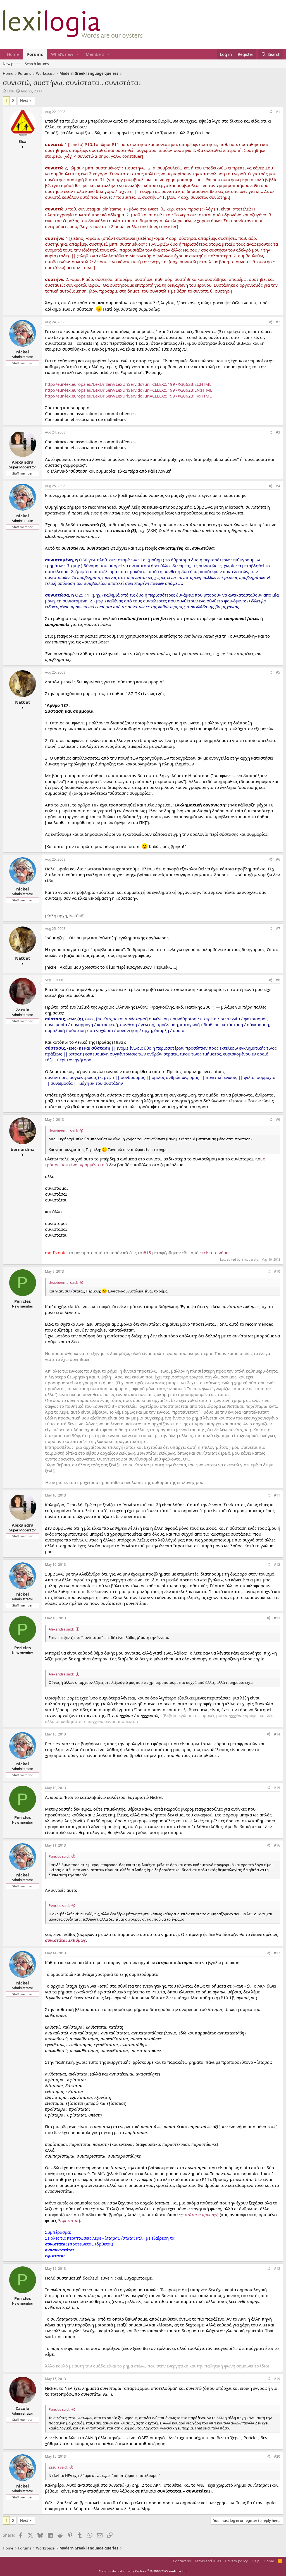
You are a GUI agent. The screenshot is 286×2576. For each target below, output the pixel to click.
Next (24, 100)
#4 (278, 486)
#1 (278, 112)
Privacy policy (236, 2561)
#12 (277, 1564)
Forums (35, 54)
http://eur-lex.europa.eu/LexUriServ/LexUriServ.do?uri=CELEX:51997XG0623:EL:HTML (128, 384)
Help (256, 2561)
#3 (278, 432)
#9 (278, 1120)
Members (95, 54)
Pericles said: (59, 1856)
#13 (277, 1618)
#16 (277, 1845)
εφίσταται (70, 2220)
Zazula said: (58, 2467)
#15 (147, 1253)
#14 (277, 1734)
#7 (278, 929)
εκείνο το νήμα (214, 1253)
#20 (277, 2456)
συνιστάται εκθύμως (65, 1940)
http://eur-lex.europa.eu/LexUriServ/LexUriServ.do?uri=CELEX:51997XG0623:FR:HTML (128, 396)
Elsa (10, 91)
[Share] (270, 112)
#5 (278, 672)
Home (13, 54)
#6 (278, 859)
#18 (277, 2269)
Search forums (37, 64)
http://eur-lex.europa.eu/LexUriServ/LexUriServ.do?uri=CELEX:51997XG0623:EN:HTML (129, 390)
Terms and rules (208, 2561)
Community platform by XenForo (143, 2571)
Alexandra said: (61, 1629)
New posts (12, 64)
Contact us (182, 2561)
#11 (277, 1495)
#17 (277, 1953)
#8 (278, 980)
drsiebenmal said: (63, 1131)
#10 (277, 1271)
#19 (277, 2379)
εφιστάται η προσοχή (199, 2215)
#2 (278, 322)
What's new (62, 54)
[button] (78, 54)
